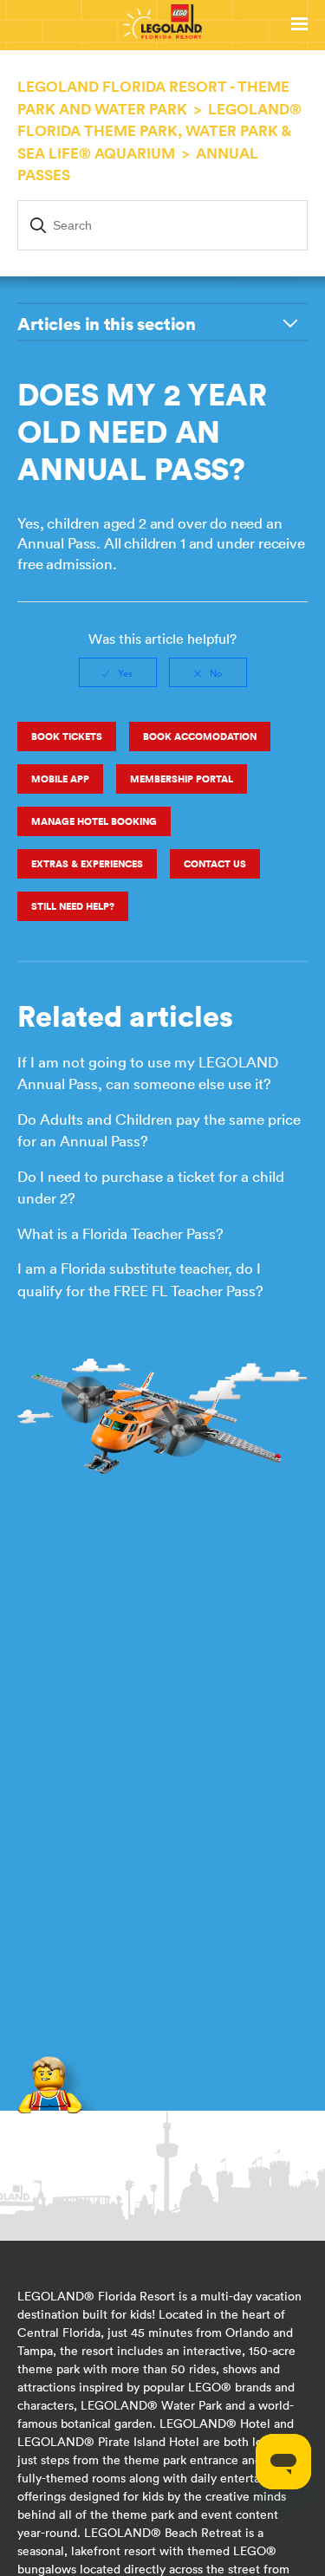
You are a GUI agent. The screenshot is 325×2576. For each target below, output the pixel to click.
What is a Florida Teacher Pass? (120, 1234)
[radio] (118, 672)
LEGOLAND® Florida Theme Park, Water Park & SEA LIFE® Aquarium (159, 131)
